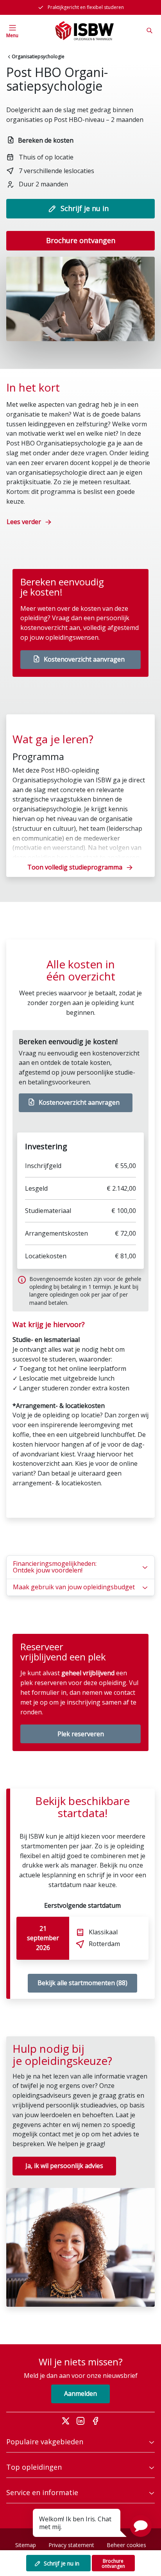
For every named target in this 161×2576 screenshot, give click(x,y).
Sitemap (26, 2545)
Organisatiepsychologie (38, 56)
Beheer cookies (126, 2545)
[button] (141, 2526)
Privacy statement (71, 2545)
